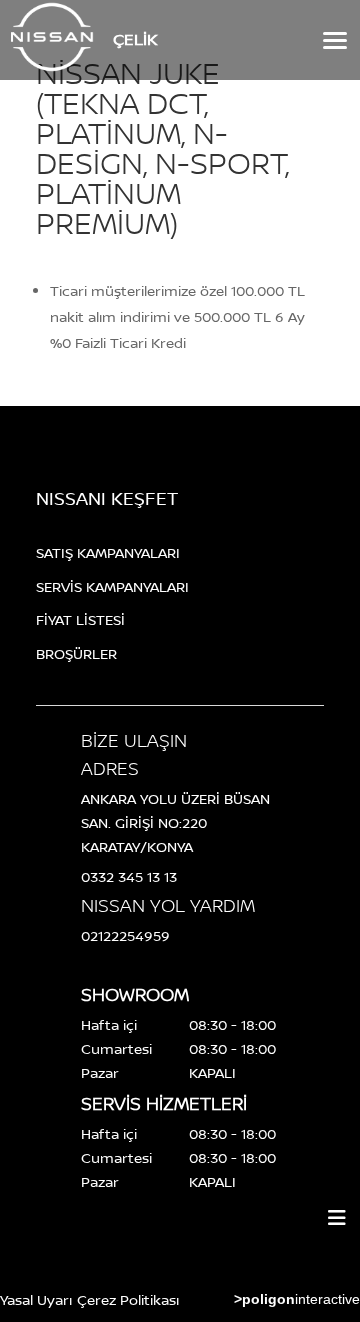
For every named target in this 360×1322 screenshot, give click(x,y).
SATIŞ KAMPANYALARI (108, 552)
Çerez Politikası (128, 1299)
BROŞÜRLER (76, 653)
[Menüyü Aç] (333, 40)
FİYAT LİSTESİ (80, 619)
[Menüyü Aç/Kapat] (337, 1218)
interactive (297, 1299)
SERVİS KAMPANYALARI (112, 586)
